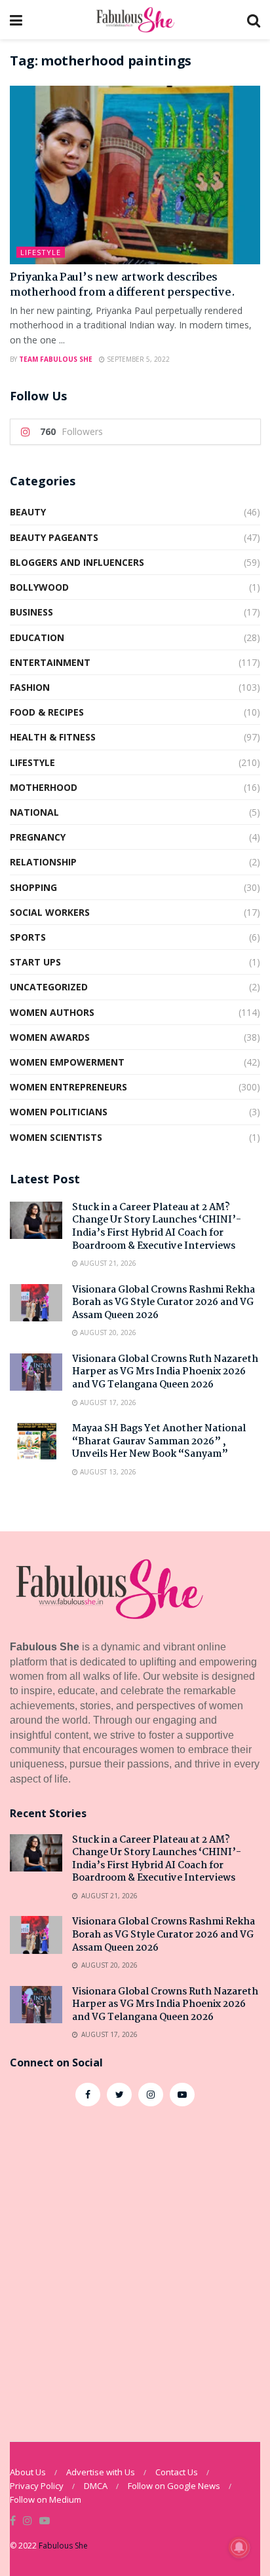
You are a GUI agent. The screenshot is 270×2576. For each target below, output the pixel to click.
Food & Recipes (47, 712)
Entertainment (50, 662)
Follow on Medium (46, 2499)
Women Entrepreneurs (68, 1087)
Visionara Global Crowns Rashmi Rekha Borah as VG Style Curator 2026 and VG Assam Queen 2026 (164, 1303)
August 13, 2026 (107, 1472)
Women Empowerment (67, 1062)
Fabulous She (63, 2546)
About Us (28, 2472)
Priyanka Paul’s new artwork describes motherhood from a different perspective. (122, 285)
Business (31, 612)
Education (37, 637)
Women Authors (52, 1012)
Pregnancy (38, 837)
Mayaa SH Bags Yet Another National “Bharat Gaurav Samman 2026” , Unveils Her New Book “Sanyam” (159, 1441)
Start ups (35, 962)
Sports (28, 937)
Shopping (33, 887)
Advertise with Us (101, 2472)
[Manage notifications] (239, 2547)
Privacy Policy (37, 2486)
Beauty (28, 512)
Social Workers (50, 912)
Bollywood (39, 587)
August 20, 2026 (107, 1332)
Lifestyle (41, 252)
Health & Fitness (53, 737)
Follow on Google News (174, 2486)
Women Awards (50, 1037)
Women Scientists (56, 1137)
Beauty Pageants (54, 537)
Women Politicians (59, 1112)
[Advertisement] (135, 2267)
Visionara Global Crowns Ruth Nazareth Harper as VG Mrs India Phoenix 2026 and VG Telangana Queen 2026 (165, 1372)
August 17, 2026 (107, 1402)
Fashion (30, 687)
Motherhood (44, 787)
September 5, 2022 (137, 359)
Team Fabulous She (56, 359)
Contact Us (177, 2472)
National (34, 812)
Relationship (43, 862)
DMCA (96, 2486)
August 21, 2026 (107, 1263)
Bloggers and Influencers (77, 562)
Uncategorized (49, 987)
